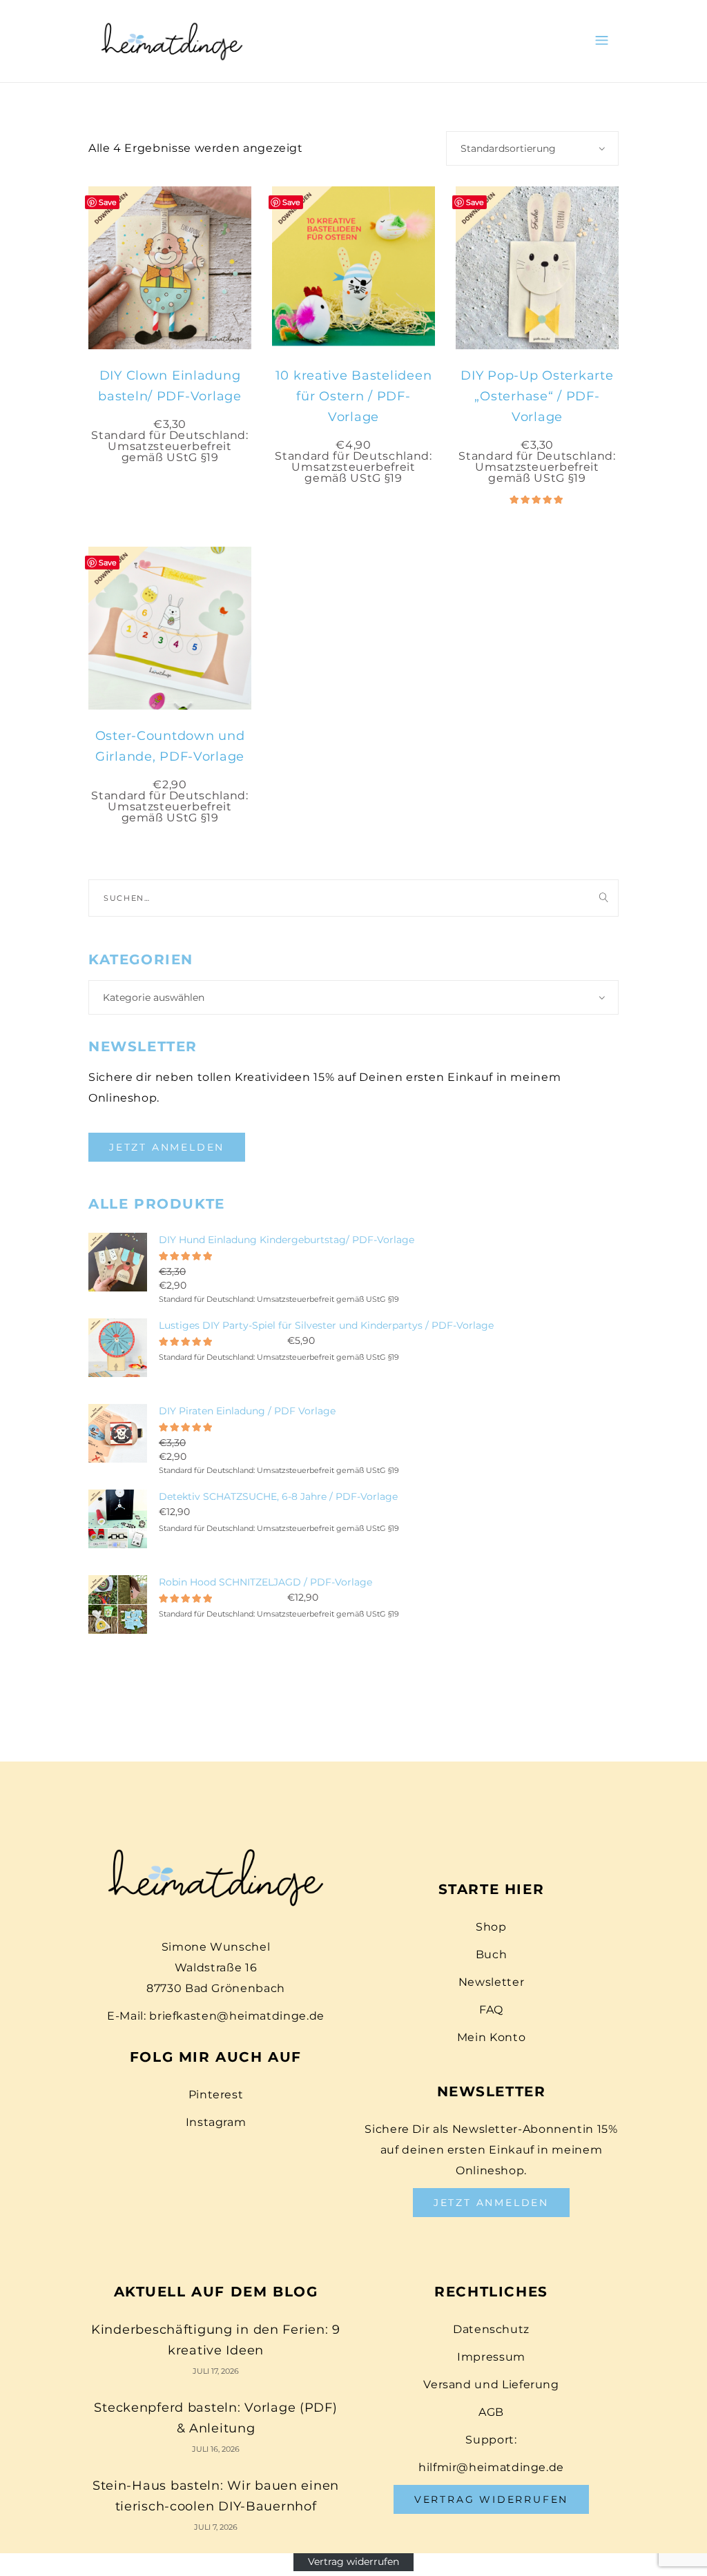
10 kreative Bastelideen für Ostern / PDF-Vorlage (354, 396)
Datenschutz (491, 2329)
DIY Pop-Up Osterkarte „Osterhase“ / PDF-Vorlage (537, 396)
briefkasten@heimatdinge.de (237, 2016)
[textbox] (353, 997)
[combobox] (532, 148)
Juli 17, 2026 (216, 2371)
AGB (491, 2412)
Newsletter (491, 1982)
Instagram (216, 2122)
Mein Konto (491, 2037)
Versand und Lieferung (491, 2384)
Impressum (491, 2357)
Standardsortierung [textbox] (508, 148)
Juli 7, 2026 (216, 2527)
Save (108, 202)
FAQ (491, 2010)
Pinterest (216, 2095)
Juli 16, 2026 (216, 2449)
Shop (491, 1927)
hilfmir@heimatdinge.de (491, 2467)
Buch (492, 1954)
